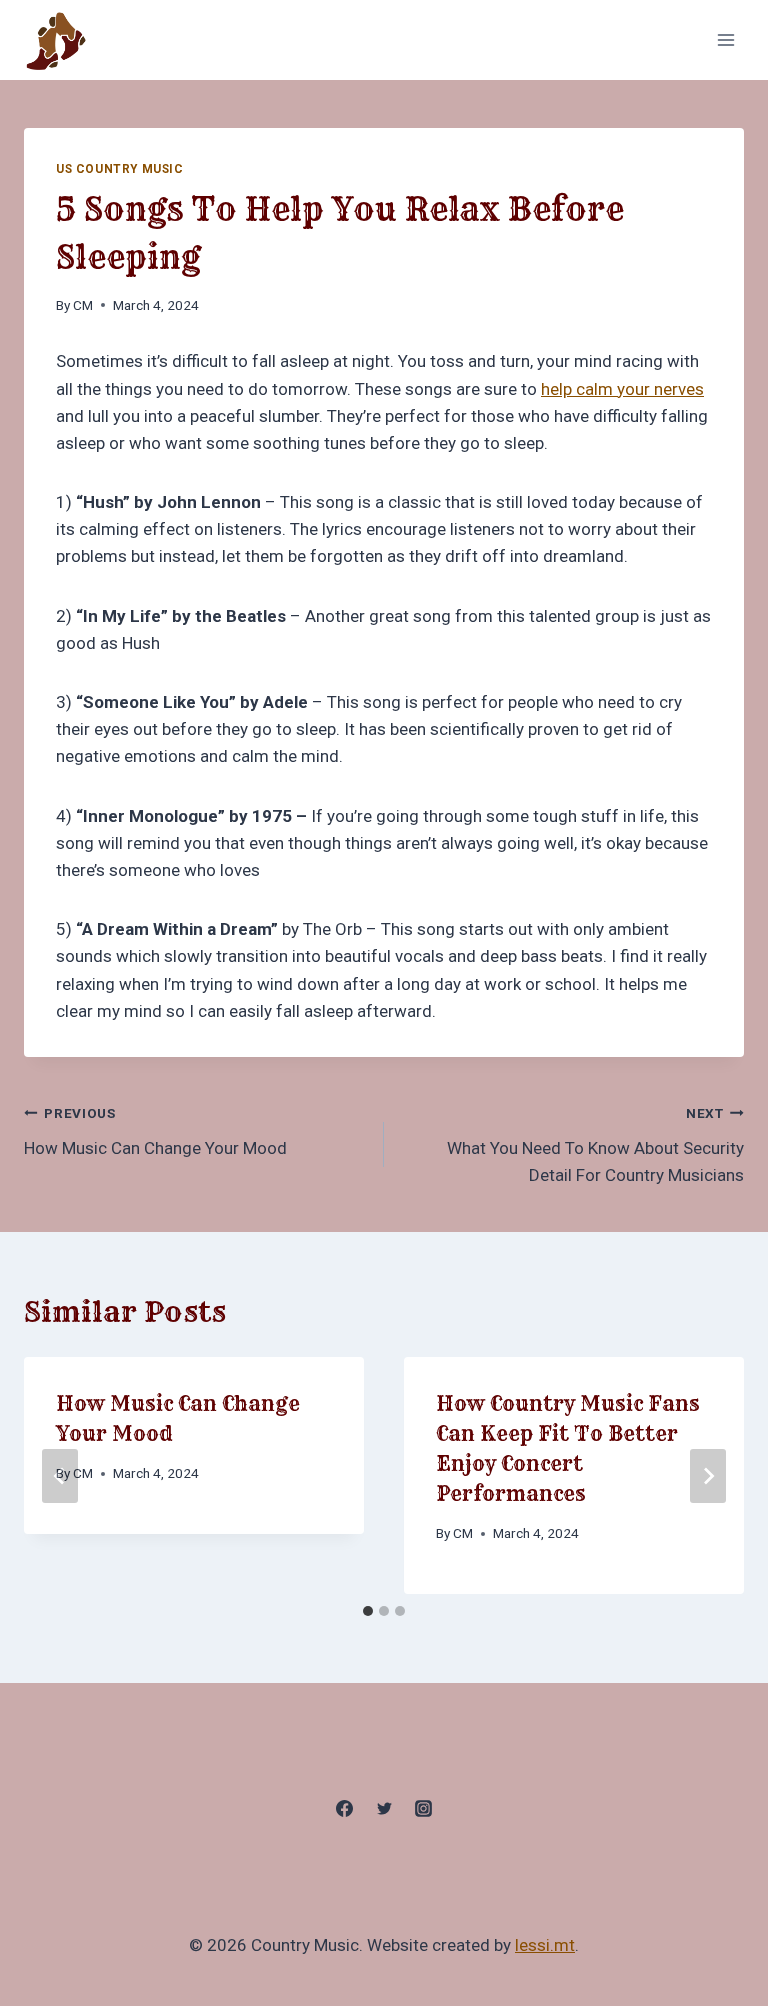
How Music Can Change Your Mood (155, 1131)
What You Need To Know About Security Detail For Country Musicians (595, 1145)
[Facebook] (345, 1808)
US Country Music (120, 169)
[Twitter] (384, 1808)
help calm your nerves (622, 389)
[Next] (708, 1476)
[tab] (368, 1611)
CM (83, 305)
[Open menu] (725, 39)
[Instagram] (423, 1808)
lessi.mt (545, 1945)
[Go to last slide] (60, 1476)
